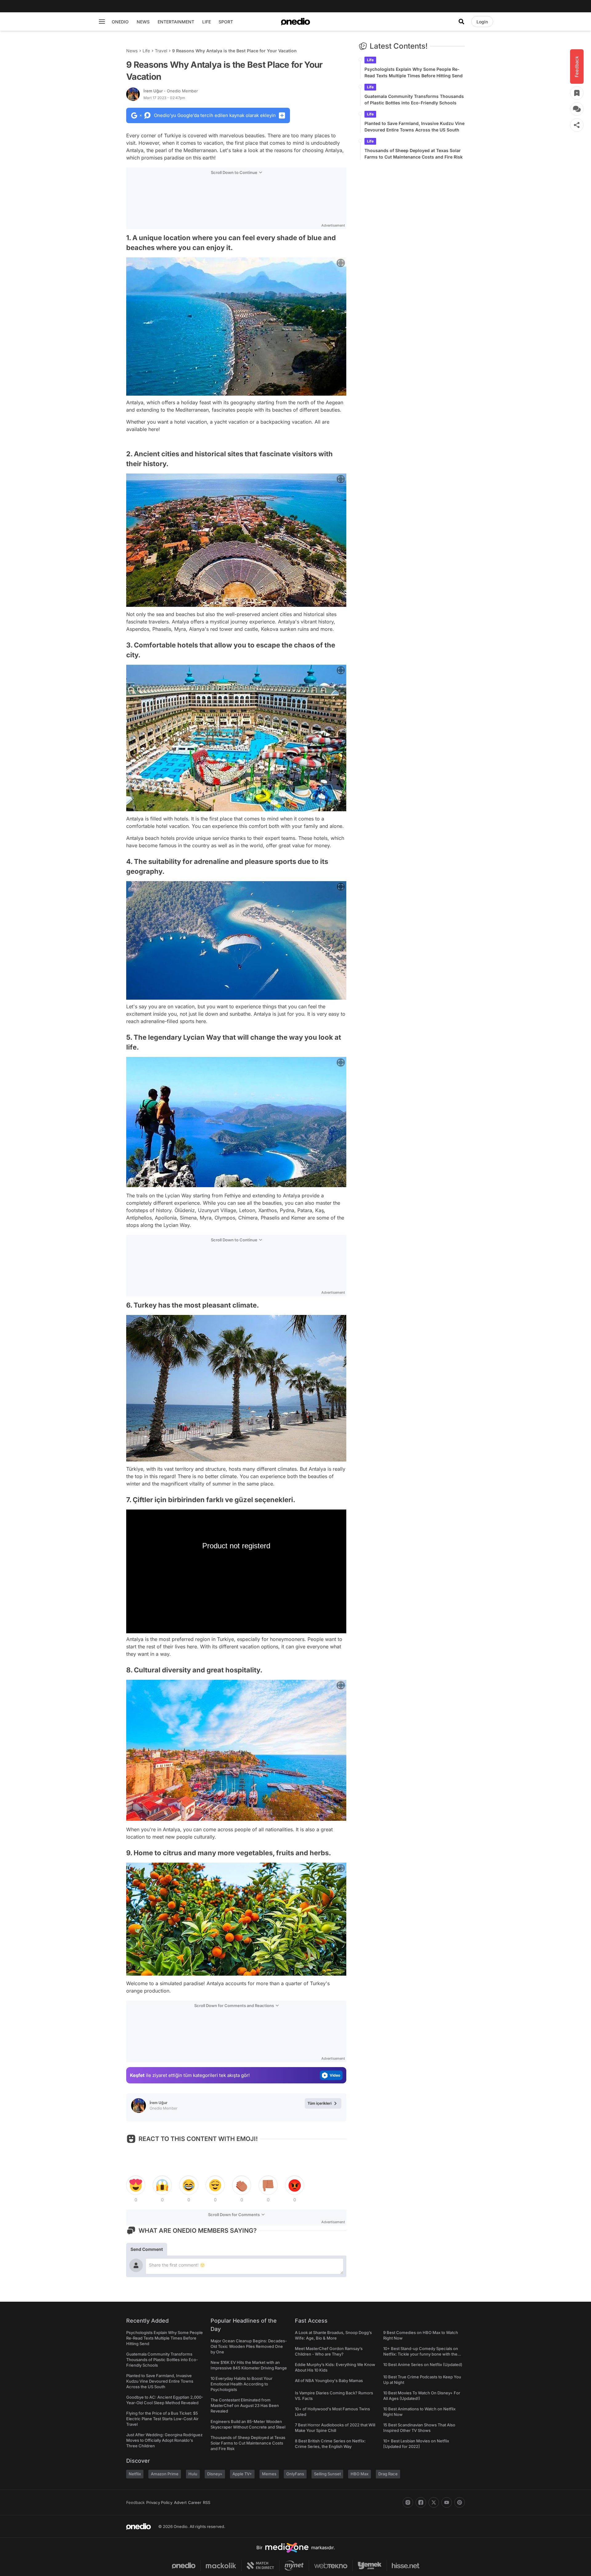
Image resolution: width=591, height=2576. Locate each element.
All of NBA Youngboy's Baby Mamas (329, 2380)
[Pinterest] (460, 2502)
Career (195, 2502)
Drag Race (388, 2474)
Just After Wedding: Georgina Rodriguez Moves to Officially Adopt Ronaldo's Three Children (164, 2440)
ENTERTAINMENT (176, 22)
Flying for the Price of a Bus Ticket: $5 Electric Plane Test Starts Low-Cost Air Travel (162, 2419)
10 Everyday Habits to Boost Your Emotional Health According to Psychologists (241, 2384)
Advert (180, 2502)
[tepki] (136, 2185)
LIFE (207, 22)
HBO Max (360, 2474)
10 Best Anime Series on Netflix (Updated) (423, 2364)
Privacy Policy (159, 2502)
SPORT (226, 22)
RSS (207, 2502)
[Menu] (102, 22)
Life (146, 51)
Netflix (135, 2474)
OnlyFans (295, 2474)
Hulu (193, 2474)
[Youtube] (447, 2502)
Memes (269, 2474)
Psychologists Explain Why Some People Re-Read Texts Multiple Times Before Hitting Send (414, 72)
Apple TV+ (242, 2474)
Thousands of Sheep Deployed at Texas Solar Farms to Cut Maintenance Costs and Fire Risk (414, 154)
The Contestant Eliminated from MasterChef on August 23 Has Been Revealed (245, 2405)
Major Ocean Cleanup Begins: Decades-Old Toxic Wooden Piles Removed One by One (249, 2346)
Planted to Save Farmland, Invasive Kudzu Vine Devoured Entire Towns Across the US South (414, 127)
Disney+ (215, 2474)
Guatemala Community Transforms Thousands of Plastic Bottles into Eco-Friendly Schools (414, 99)
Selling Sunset (327, 2474)
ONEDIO (120, 22)
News (132, 51)
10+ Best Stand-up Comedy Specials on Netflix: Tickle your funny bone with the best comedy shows (421, 2354)
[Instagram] (408, 2502)
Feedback (135, 2502)
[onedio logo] (295, 22)
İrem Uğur (171, 91)
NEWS (143, 22)
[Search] (461, 22)
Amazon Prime (165, 2474)
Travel (161, 51)
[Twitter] (434, 2502)
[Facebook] (421, 2502)
